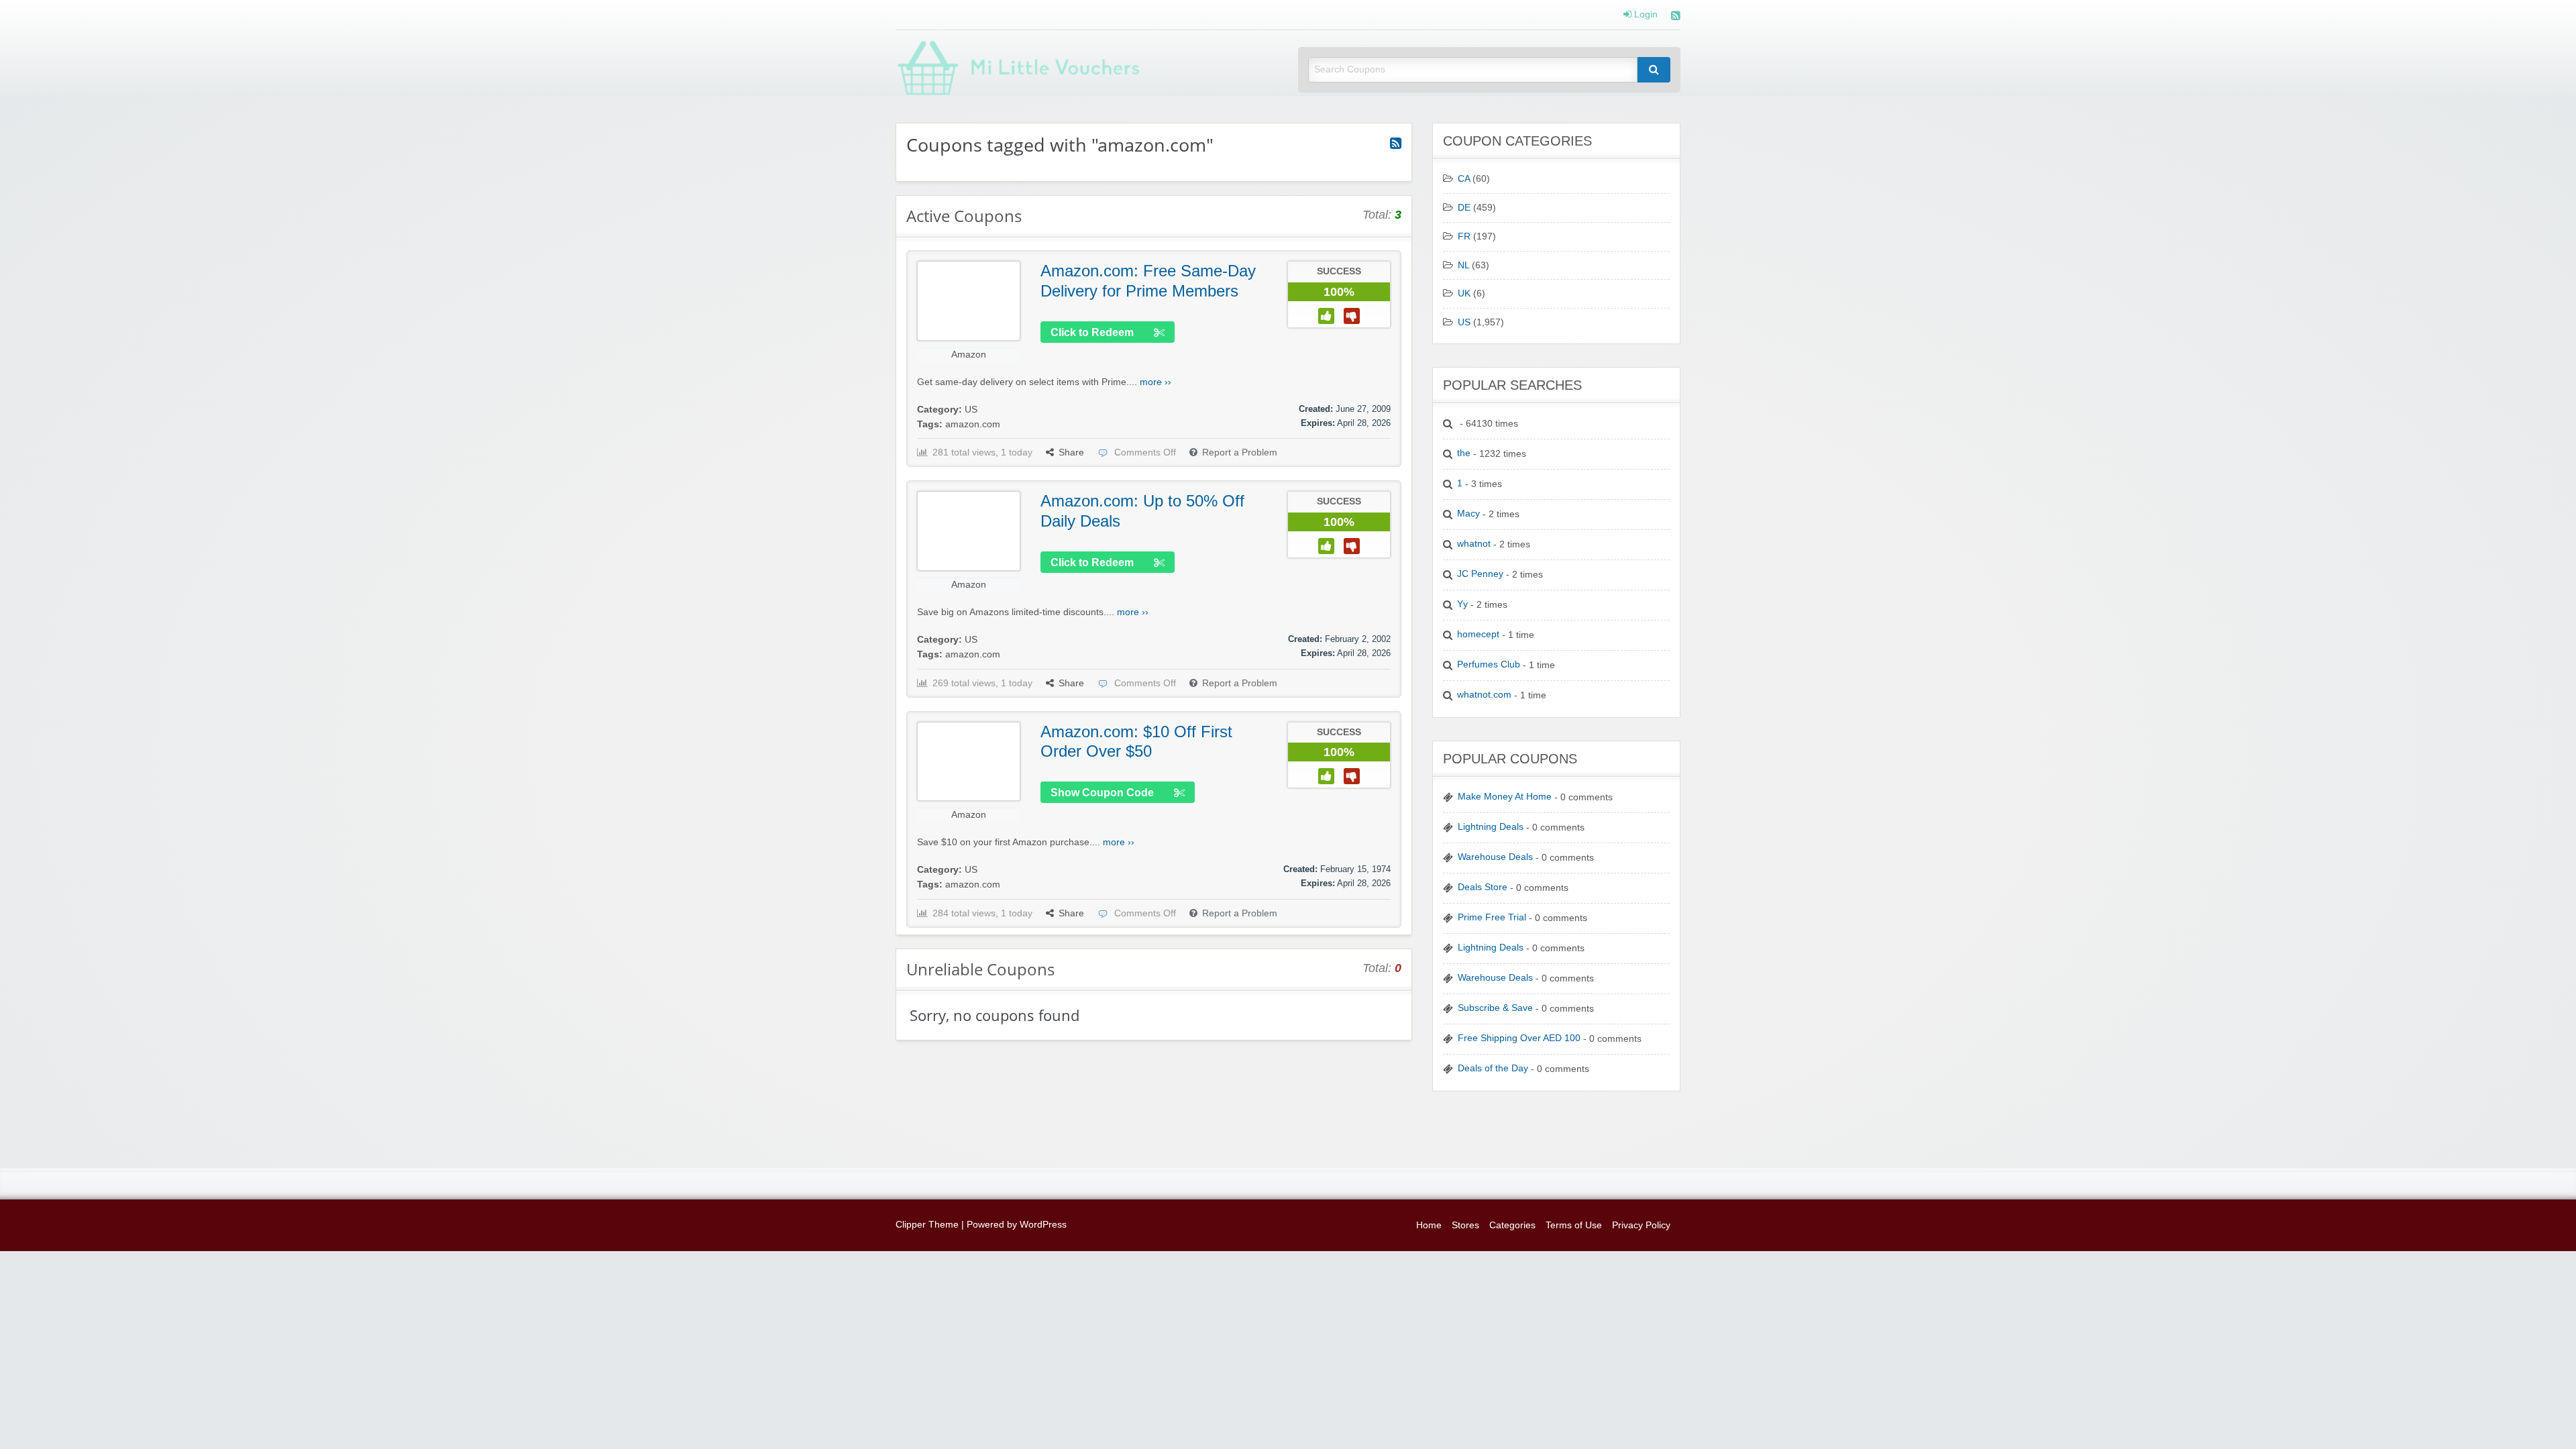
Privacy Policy (1641, 1225)
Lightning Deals (1491, 827)
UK (1464, 293)
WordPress (1043, 1225)
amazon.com (973, 424)
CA (1464, 179)
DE (1464, 208)
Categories (1512, 1225)
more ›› (1156, 382)
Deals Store (1483, 887)
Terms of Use (1574, 1225)
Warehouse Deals (1495, 857)
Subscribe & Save (1495, 1008)
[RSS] (1676, 17)
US (971, 410)
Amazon (969, 355)
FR (1464, 236)
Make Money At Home (1505, 797)
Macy (1468, 514)
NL (1463, 265)
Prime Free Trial (1492, 917)
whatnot (1474, 544)
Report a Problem (1240, 452)
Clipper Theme (927, 1225)
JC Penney (1480, 574)
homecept (1478, 634)
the (1464, 453)
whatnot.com (1484, 695)
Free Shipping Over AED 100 (1519, 1038)
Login (1645, 15)
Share (1071, 452)
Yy (1462, 604)
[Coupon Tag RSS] (1396, 144)
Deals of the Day (1493, 1068)
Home (1429, 1225)
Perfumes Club (1489, 664)
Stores (1465, 1225)
